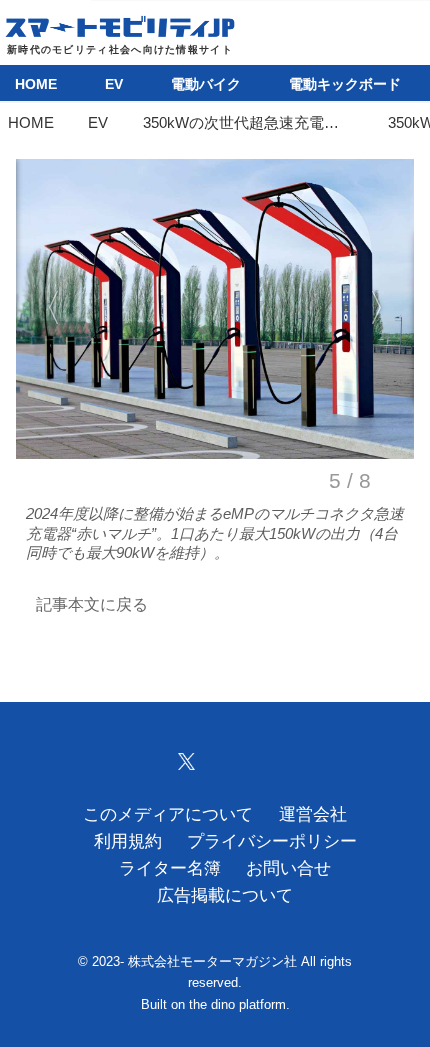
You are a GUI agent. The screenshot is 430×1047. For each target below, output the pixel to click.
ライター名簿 (170, 868)
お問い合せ (288, 868)
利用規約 (128, 841)
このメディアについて (168, 814)
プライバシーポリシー (272, 841)
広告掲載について (225, 895)
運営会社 (313, 814)
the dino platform (237, 1004)
